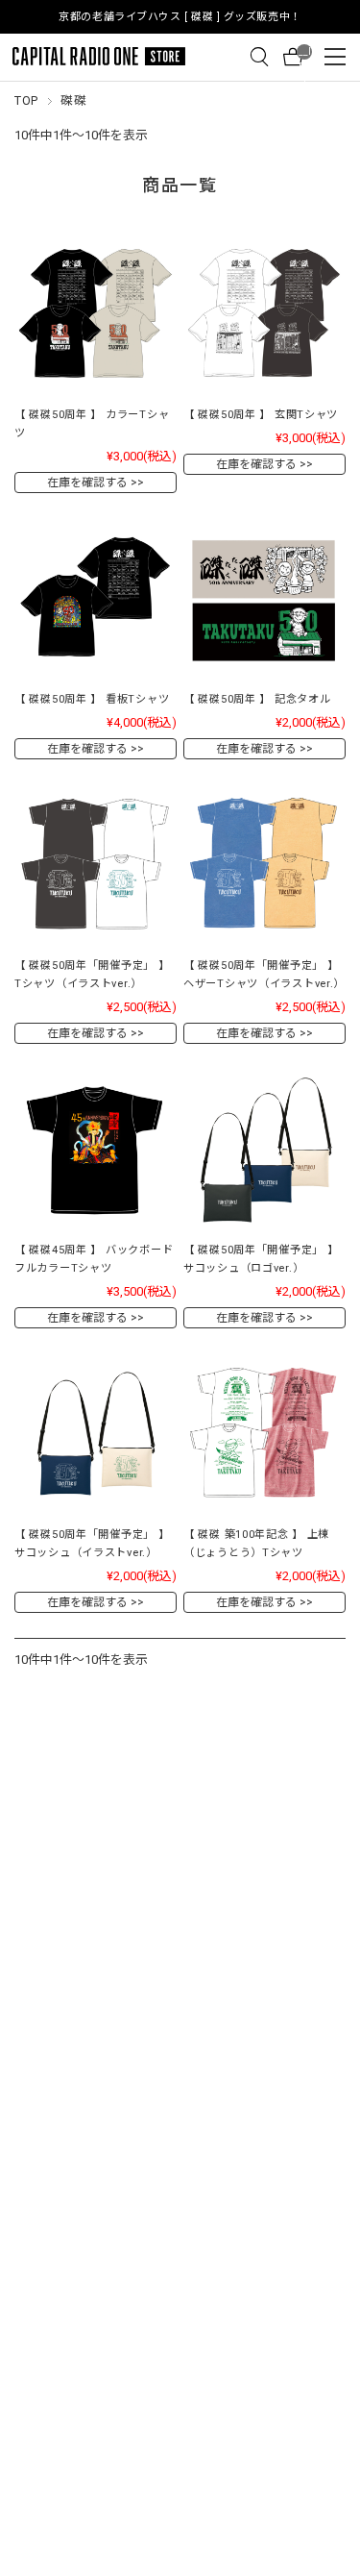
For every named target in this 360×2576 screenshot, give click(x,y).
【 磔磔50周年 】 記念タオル (257, 699)
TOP (26, 100)
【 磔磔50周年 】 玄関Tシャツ (261, 415)
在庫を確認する (87, 483)
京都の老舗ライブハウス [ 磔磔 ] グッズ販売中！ (180, 17)
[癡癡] (96, 315)
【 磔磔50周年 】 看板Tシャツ (92, 699)
